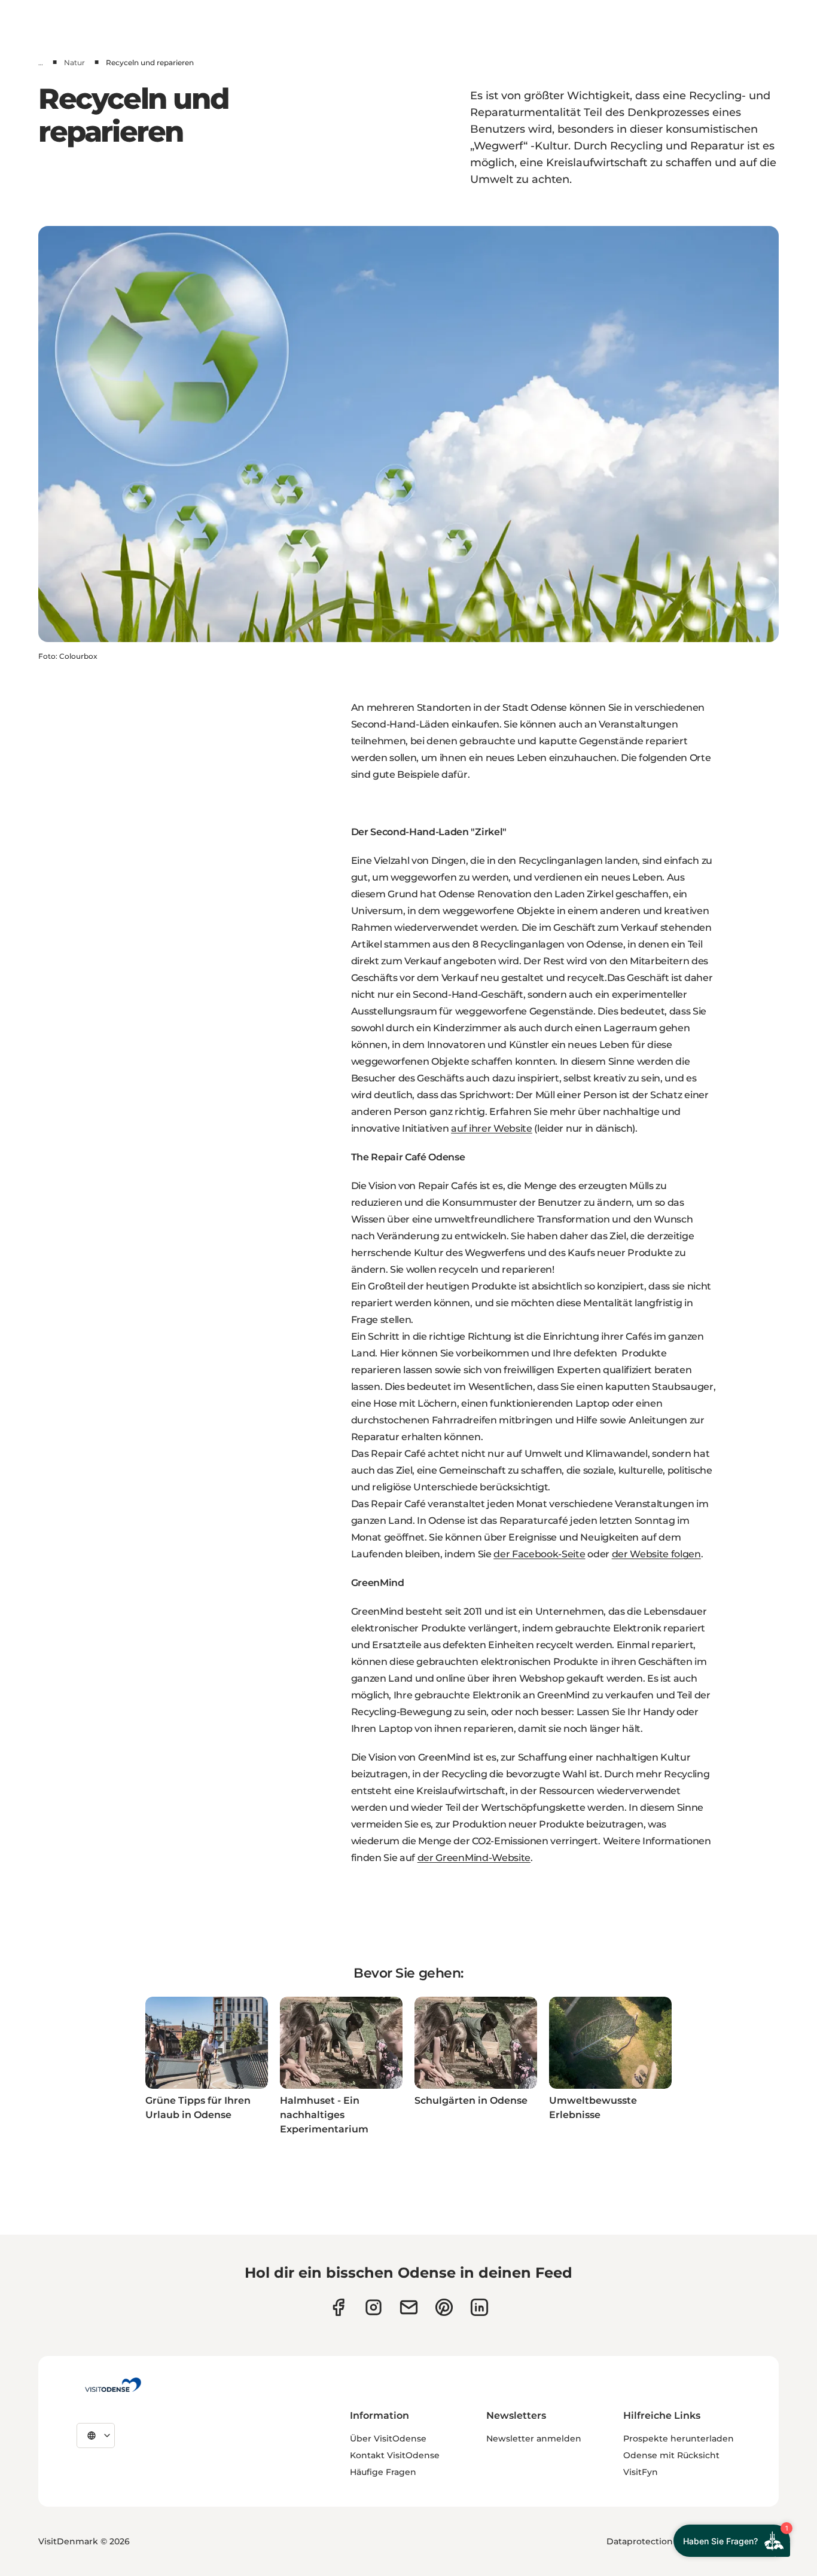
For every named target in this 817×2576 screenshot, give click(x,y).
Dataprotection (640, 2541)
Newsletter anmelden (534, 2439)
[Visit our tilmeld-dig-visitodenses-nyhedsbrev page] (409, 2307)
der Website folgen (656, 1554)
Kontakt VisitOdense (395, 2455)
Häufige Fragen (383, 2472)
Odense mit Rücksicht (671, 2455)
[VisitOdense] (113, 2385)
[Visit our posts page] (479, 2307)
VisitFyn (641, 2472)
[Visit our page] (374, 2307)
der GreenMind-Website (474, 1858)
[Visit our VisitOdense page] (338, 2307)
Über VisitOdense (388, 2439)
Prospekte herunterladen (679, 2439)
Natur (74, 62)
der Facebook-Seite (539, 1554)
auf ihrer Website (492, 1128)
